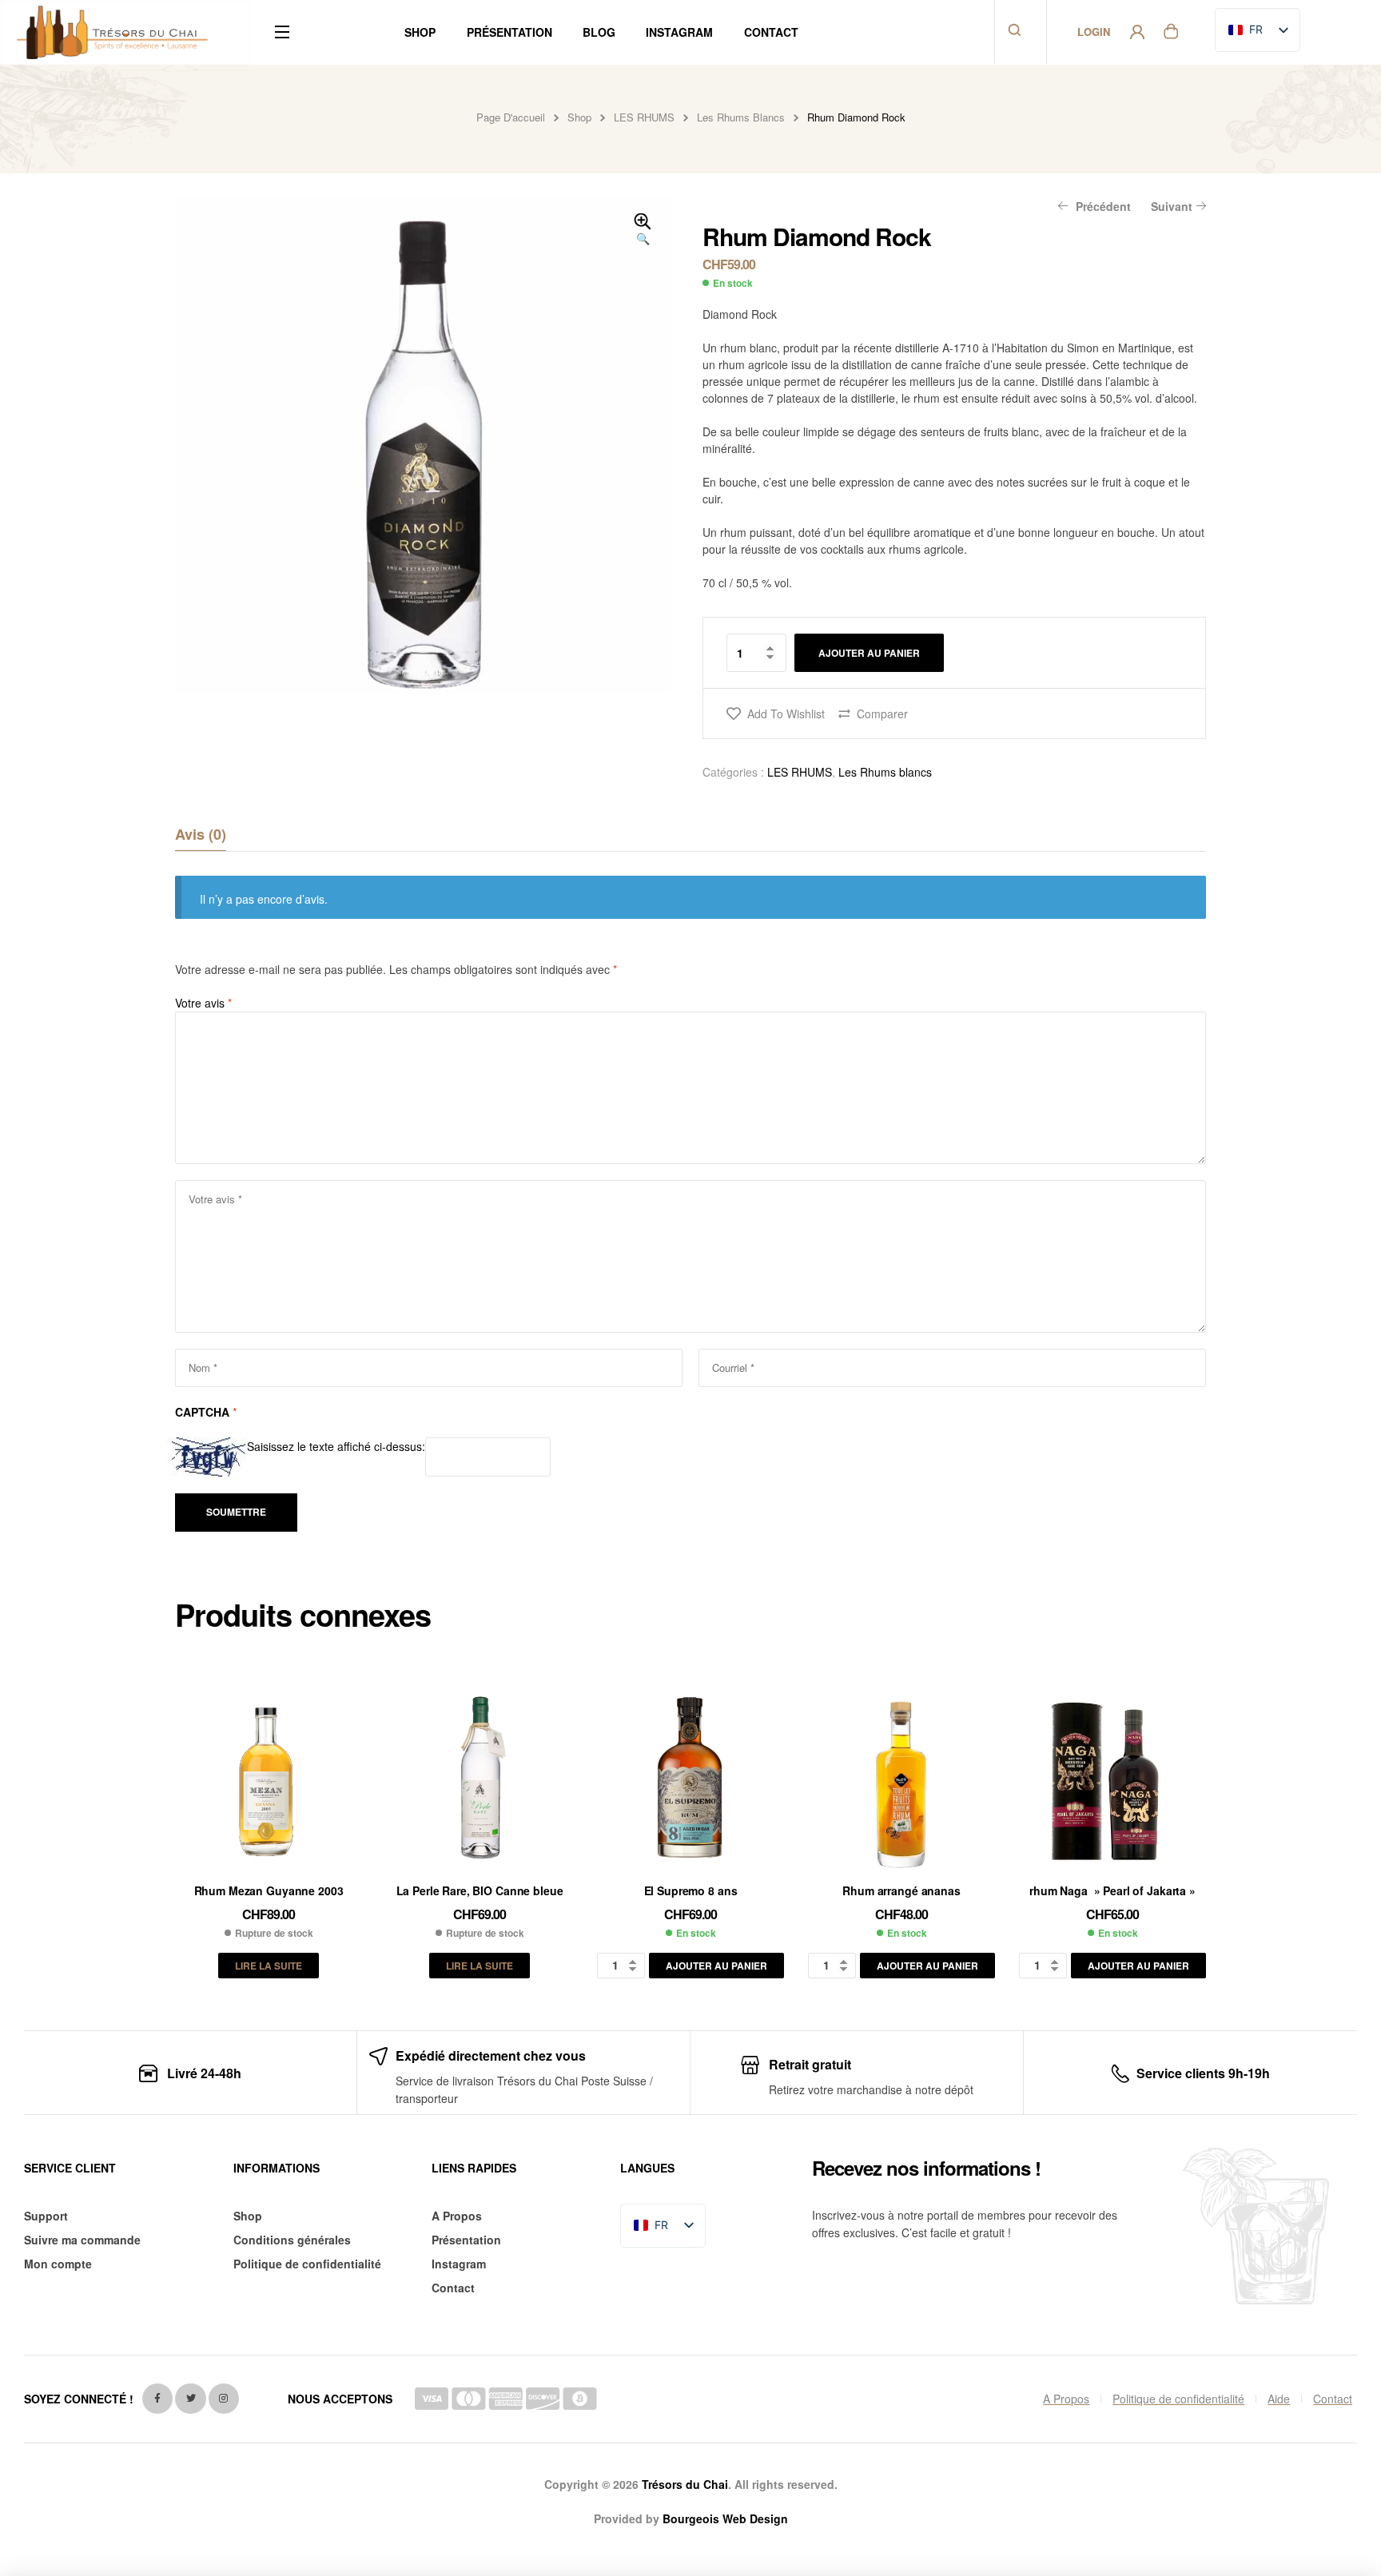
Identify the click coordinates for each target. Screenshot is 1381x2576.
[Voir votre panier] (1171, 30)
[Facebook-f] (157, 2399)
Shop (579, 117)
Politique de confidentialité (307, 2264)
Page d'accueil (511, 117)
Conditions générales (292, 2240)
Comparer (882, 714)
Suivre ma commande (82, 2240)
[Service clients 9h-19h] (1121, 2074)
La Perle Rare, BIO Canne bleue (480, 1890)
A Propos (457, 2216)
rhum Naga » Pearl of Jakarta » (1112, 1890)
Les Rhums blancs (741, 117)
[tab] (201, 834)
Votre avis (203, 1003)
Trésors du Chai (685, 2484)
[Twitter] (190, 2399)
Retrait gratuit (810, 2064)
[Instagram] (224, 2399)
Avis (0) (201, 834)
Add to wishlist (786, 714)
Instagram (459, 2264)
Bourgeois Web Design (725, 2518)
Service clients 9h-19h (1203, 2073)
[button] (643, 230)
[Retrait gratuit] (750, 2065)
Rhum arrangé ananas (901, 1890)
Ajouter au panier (869, 653)
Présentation (466, 2240)
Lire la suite (269, 1966)
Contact (453, 2288)
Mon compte (58, 2264)
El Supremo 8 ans (691, 1890)
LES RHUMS (644, 117)
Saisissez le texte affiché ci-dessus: (336, 1446)
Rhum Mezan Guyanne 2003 (269, 1890)
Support (46, 2216)
